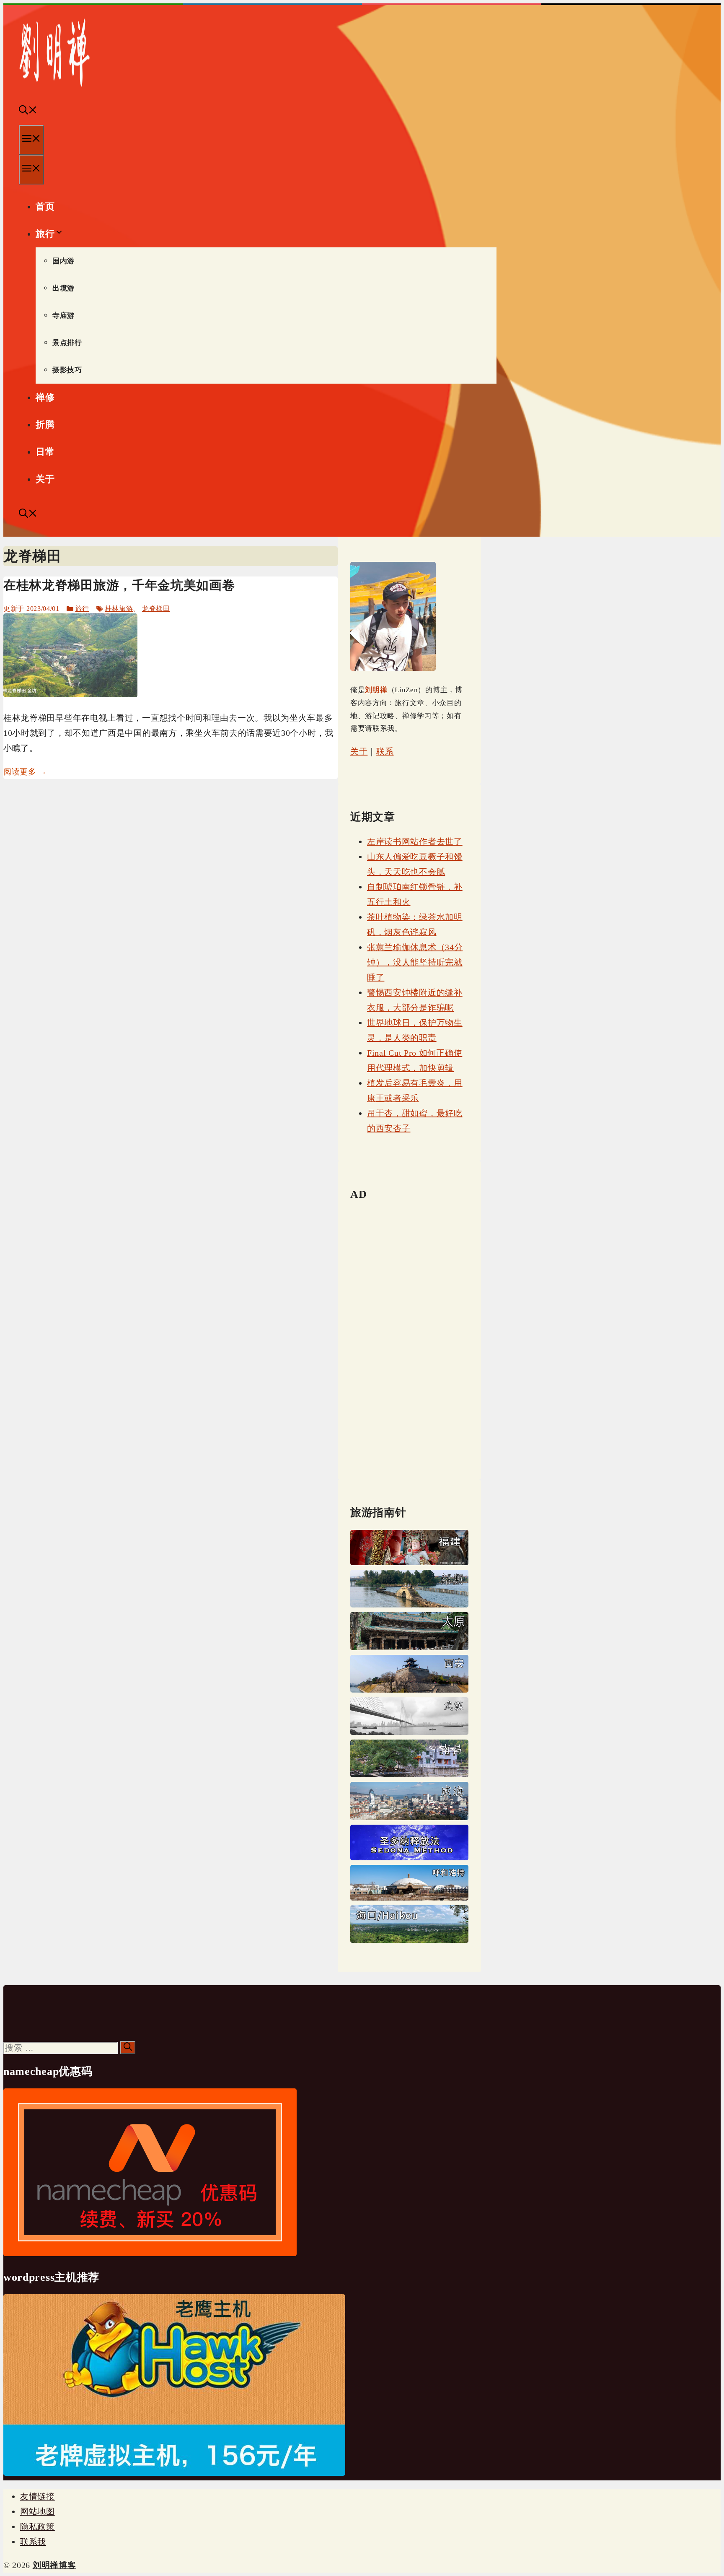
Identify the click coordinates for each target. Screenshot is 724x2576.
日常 (45, 452)
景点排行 (67, 343)
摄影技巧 (67, 370)
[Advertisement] (409, 1337)
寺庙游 (63, 316)
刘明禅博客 (54, 2565)
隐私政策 (37, 2527)
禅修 (45, 397)
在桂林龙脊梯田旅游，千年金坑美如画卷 (119, 585)
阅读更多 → (25, 772)
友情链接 (37, 2496)
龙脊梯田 (156, 609)
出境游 (63, 288)
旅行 (45, 234)
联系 (385, 751)
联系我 (33, 2542)
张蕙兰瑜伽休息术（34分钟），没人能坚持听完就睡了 (415, 962)
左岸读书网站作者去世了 (415, 841)
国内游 (63, 261)
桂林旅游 (119, 609)
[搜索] (128, 2048)
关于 (45, 479)
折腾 (45, 425)
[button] (28, 111)
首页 (45, 206)
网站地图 (37, 2511)
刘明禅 (376, 690)
